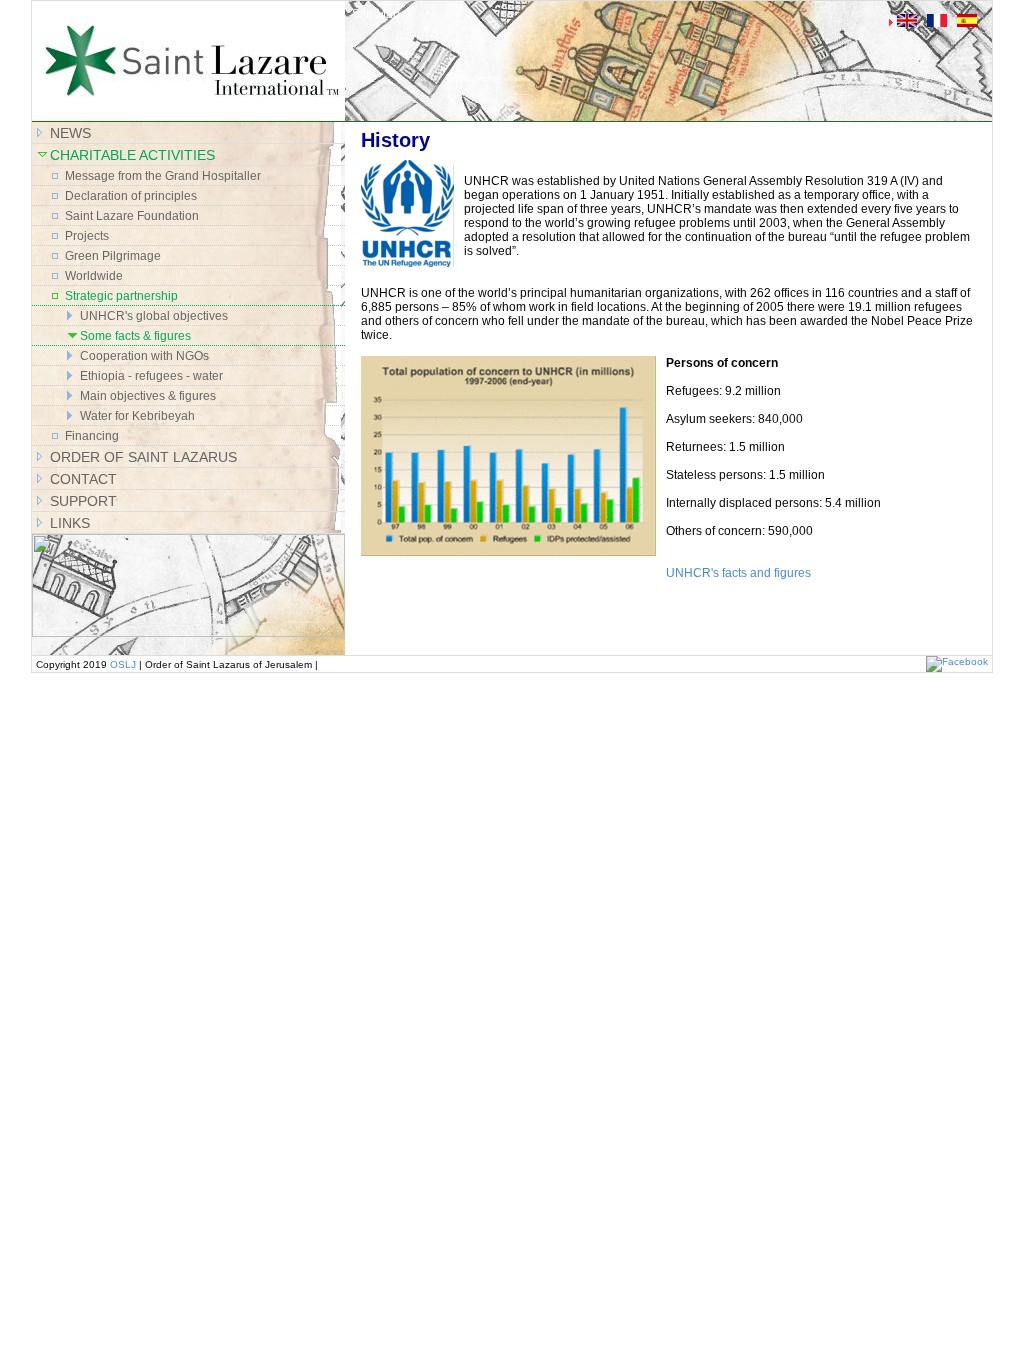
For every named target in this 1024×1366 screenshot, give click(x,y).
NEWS (70, 133)
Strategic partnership (121, 296)
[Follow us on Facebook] (957, 661)
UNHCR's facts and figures (738, 573)
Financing (92, 436)
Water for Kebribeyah (137, 416)
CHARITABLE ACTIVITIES (132, 155)
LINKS (70, 523)
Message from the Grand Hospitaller (163, 176)
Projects (87, 236)
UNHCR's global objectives (154, 316)
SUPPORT (83, 501)
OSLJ (123, 664)
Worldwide (94, 276)
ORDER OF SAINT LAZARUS (143, 457)
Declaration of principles (131, 196)
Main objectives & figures (148, 396)
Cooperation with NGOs (144, 356)
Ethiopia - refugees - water (151, 376)
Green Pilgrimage (113, 256)
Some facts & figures (135, 336)
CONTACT (83, 479)
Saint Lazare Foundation (132, 216)
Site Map (376, 14)
